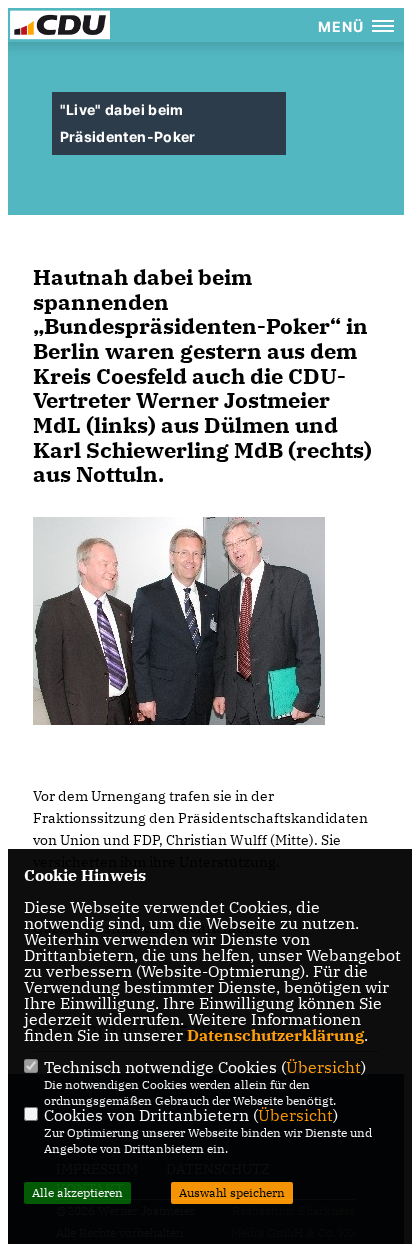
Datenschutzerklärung (275, 1035)
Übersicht (323, 1067)
